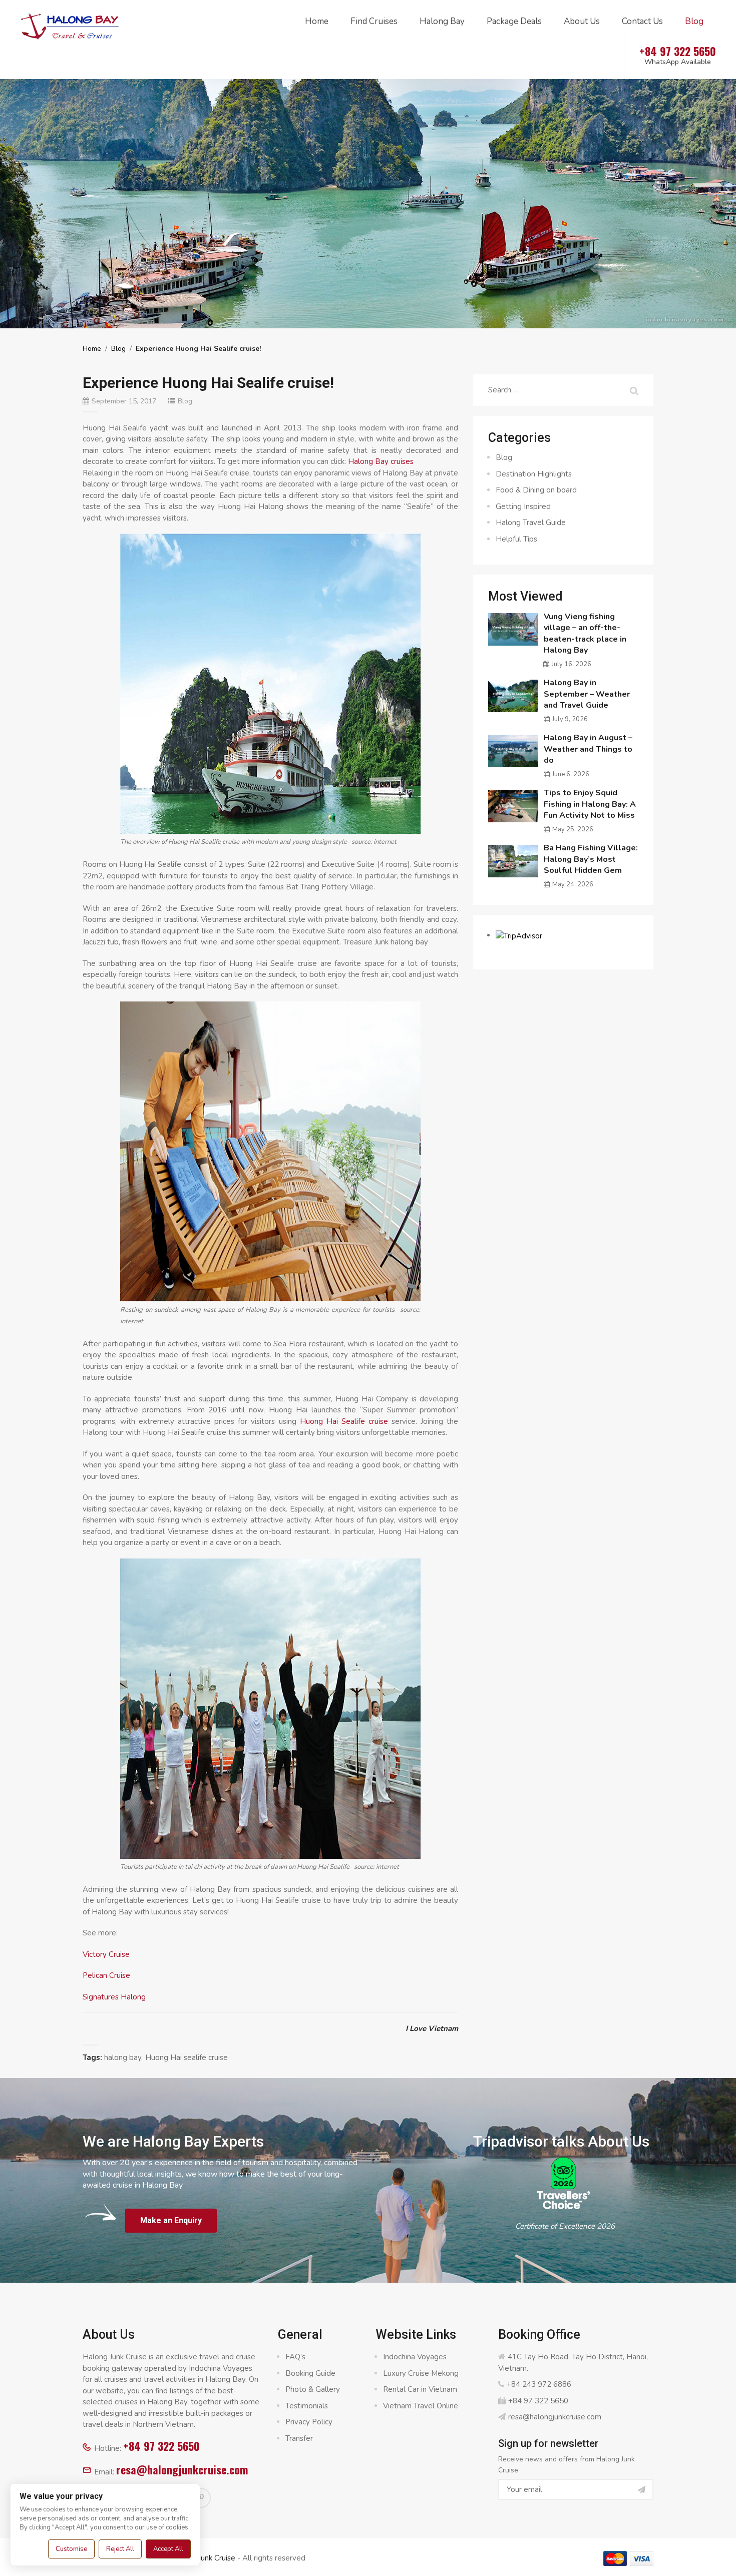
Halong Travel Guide (531, 523)
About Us (582, 21)
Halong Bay (442, 21)
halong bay (123, 2057)
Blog (694, 21)
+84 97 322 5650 (161, 2446)
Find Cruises (374, 21)
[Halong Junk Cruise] (70, 25)
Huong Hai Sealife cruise (344, 1421)
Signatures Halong (114, 1997)
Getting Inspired (523, 506)
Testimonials (307, 2406)
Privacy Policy (309, 2422)
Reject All (120, 2549)
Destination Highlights (534, 474)
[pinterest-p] (201, 2498)
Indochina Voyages (415, 2357)
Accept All (168, 2549)
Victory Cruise (106, 1954)
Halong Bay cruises (381, 461)
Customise (71, 2549)
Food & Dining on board (536, 490)
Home (317, 21)
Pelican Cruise (106, 1975)
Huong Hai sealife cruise (187, 2057)
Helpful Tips (516, 539)
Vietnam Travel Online (421, 2406)
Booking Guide (310, 2373)
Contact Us (642, 21)
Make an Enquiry (171, 2220)
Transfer (299, 2438)
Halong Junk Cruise (203, 2558)
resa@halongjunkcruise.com (182, 2469)
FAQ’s (295, 2357)
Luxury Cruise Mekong (421, 2373)
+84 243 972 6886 (539, 2384)
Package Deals (514, 21)
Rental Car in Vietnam (420, 2389)
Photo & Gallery (313, 2389)
